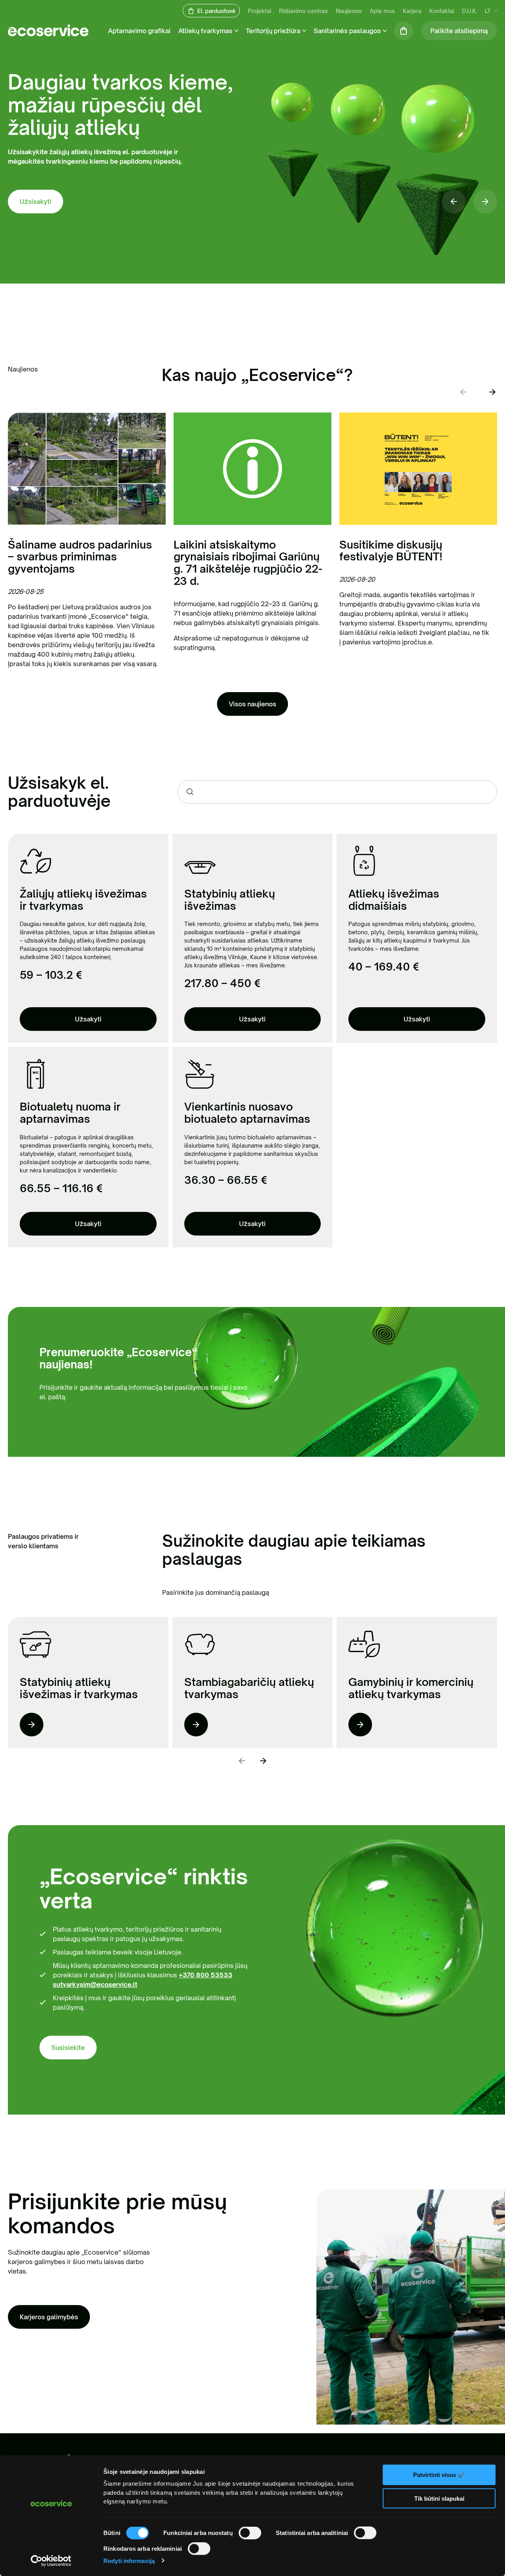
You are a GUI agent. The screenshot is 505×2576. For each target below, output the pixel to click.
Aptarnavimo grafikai (139, 31)
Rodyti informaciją (129, 2560)
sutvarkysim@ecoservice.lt (95, 1984)
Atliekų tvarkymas (205, 31)
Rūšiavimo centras (303, 11)
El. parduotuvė (216, 11)
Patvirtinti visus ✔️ (439, 2475)
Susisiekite (68, 2048)
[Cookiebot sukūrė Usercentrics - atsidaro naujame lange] (51, 2561)
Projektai (259, 11)
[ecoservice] (48, 34)
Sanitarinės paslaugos (347, 31)
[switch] (250, 2533)
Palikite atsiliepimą (459, 31)
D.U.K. (469, 11)
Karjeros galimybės (49, 2317)
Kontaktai (442, 11)
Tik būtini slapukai (439, 2498)
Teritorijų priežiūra (273, 31)
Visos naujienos (252, 704)
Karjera (412, 11)
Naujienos (349, 11)
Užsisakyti (36, 202)
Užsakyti (88, 1019)
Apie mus (382, 11)
